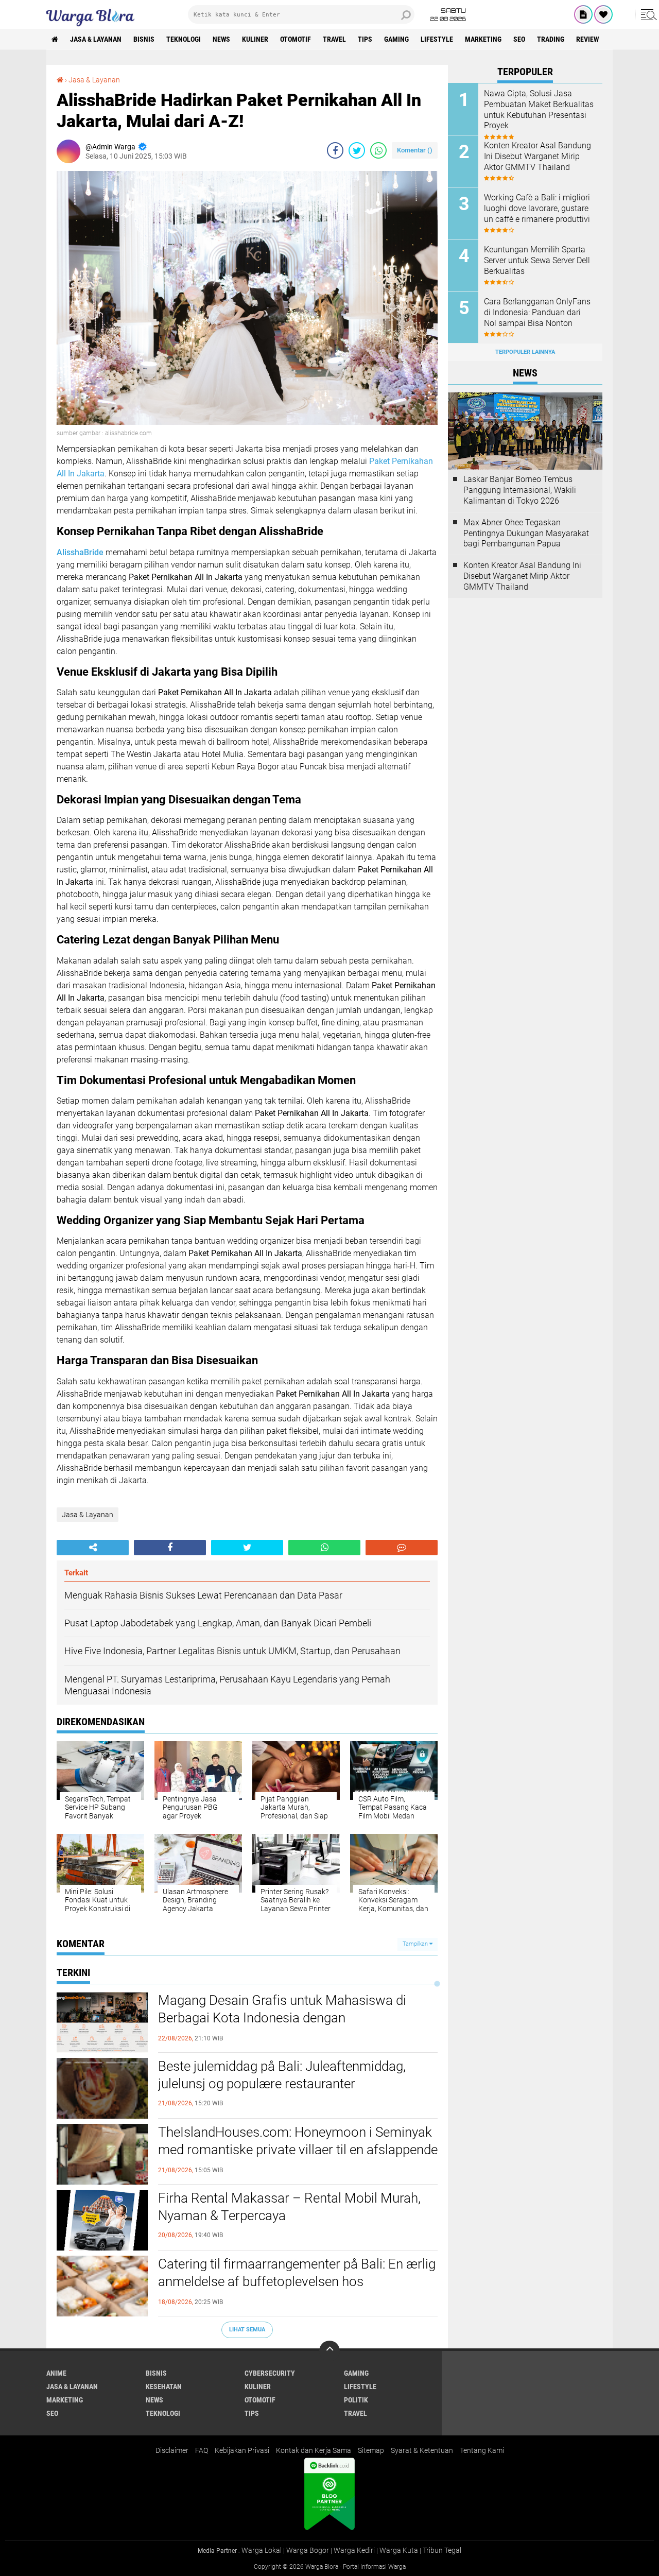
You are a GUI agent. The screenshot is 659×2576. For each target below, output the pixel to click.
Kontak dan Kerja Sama (314, 2450)
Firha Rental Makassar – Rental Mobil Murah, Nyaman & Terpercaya (289, 2207)
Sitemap (371, 2450)
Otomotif (296, 39)
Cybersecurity (270, 2373)
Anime (56, 2373)
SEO (519, 39)
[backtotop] (329, 2351)
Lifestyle (437, 39)
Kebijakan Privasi (242, 2450)
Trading (551, 39)
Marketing (483, 39)
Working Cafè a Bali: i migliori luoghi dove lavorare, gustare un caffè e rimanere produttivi (537, 208)
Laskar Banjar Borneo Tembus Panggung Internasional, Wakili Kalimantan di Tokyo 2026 (520, 490)
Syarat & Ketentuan (422, 2450)
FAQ (202, 2450)
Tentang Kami (482, 2450)
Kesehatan (164, 2386)
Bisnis (144, 39)
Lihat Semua (247, 2330)
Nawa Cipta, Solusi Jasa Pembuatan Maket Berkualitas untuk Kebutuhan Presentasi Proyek (539, 109)
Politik (356, 2400)
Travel (334, 39)
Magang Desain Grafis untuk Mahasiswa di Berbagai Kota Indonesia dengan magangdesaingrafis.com (282, 2018)
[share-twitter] (357, 150)
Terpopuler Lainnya (525, 352)
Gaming (396, 39)
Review (587, 39)
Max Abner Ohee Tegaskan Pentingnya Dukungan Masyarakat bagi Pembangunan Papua (526, 533)
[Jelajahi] (647, 14)
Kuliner (255, 39)
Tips (365, 39)
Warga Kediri (354, 2550)
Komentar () (415, 150)
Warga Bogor (308, 2550)
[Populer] (603, 14)
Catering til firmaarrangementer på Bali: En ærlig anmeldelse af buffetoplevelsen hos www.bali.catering (297, 2281)
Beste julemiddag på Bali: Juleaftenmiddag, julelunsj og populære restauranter (282, 2075)
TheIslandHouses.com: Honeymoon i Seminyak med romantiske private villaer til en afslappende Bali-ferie (298, 2150)
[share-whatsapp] (378, 150)
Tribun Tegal (442, 2550)
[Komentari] (402, 1548)
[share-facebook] (335, 150)
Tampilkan (416, 1944)
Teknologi (184, 39)
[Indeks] (583, 14)
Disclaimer (172, 2450)
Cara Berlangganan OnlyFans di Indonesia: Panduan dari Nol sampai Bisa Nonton (537, 312)
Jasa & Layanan (96, 39)
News (221, 39)
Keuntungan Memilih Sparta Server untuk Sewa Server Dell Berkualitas (537, 260)
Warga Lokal (262, 2550)
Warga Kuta (399, 2550)
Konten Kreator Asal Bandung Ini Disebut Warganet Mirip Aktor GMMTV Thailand (537, 156)
